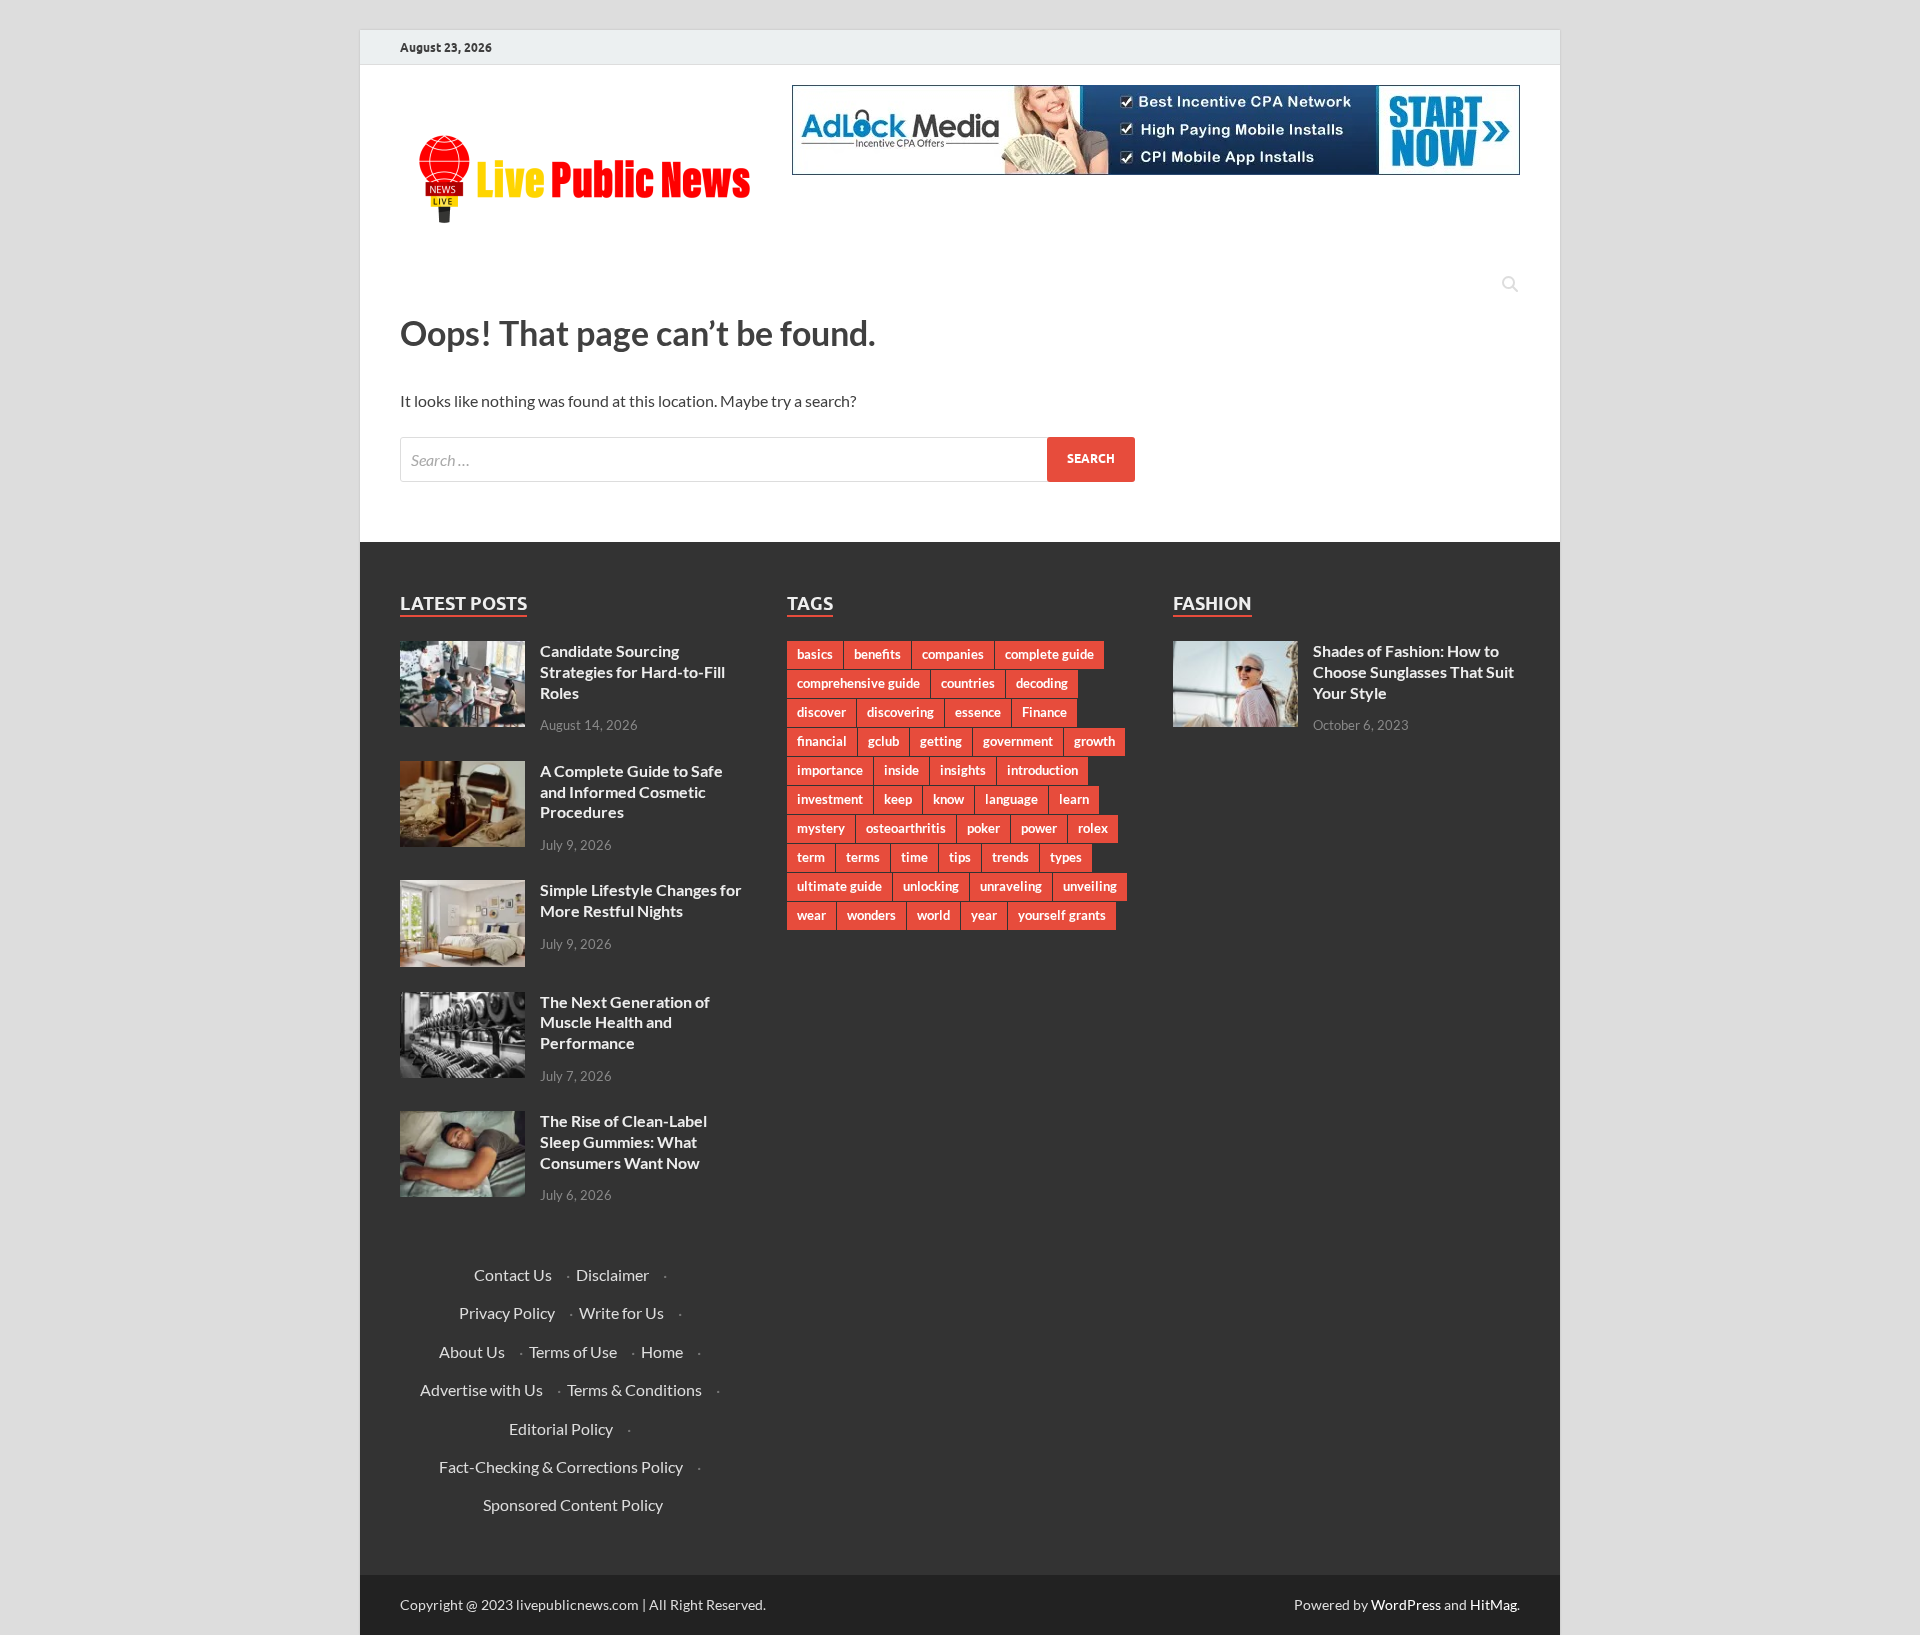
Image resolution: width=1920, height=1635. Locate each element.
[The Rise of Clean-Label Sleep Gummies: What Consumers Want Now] (462, 1122)
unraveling (1011, 886)
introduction (1042, 770)
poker (983, 828)
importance (830, 770)
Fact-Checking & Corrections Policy (561, 1466)
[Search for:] (767, 459)
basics (815, 654)
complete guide (1049, 654)
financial (822, 741)
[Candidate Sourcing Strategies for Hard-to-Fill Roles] (462, 652)
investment (830, 799)
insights (963, 770)
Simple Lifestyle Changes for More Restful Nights (641, 900)
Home (662, 1351)
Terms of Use (573, 1351)
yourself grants (1062, 915)
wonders (871, 915)
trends (1010, 857)
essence (978, 712)
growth (1094, 741)
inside (901, 770)
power (1039, 828)
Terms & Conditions (634, 1389)
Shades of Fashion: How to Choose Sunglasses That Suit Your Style (1413, 671)
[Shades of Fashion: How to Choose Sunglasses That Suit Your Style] (1235, 652)
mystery (821, 828)
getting (941, 741)
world (933, 915)
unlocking (931, 886)
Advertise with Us (481, 1389)
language (1011, 799)
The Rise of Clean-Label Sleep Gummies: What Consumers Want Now (623, 1141)
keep (898, 799)
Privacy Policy (507, 1312)
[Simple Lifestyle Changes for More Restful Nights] (462, 891)
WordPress (1406, 1604)
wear (811, 915)
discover (821, 712)
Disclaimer (612, 1274)
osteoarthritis (906, 828)
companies (953, 654)
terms (863, 857)
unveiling (1090, 886)
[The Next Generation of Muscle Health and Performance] (462, 1003)
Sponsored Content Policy (573, 1504)
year (984, 915)
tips (960, 857)
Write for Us (621, 1312)
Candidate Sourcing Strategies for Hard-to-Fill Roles (632, 671)
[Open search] (1510, 285)
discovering (900, 712)
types (1066, 857)
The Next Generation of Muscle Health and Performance (625, 1022)
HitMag (1493, 1604)
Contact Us (513, 1274)
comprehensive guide (858, 683)
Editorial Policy (561, 1428)
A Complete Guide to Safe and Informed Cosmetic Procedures (631, 791)
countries (968, 683)
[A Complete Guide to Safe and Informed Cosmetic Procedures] (462, 772)
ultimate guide (839, 886)
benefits (877, 654)
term (811, 857)
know (948, 799)
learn (1074, 799)
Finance (1044, 712)
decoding (1042, 683)
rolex (1093, 828)
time (914, 857)
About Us (472, 1351)
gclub (883, 741)
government (1018, 741)
